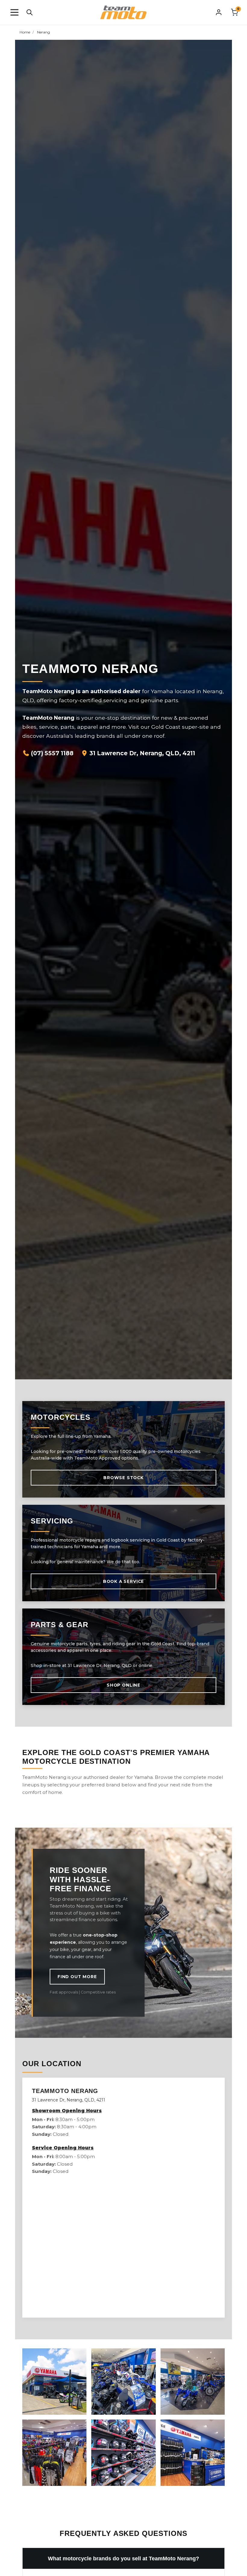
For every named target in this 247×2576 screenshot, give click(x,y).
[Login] (219, 12)
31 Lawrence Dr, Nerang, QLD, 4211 (142, 753)
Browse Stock (123, 1478)
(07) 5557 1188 (52, 753)
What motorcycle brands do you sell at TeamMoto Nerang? (123, 2558)
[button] (14, 12)
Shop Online (123, 1685)
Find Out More (77, 1977)
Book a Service (123, 1581)
